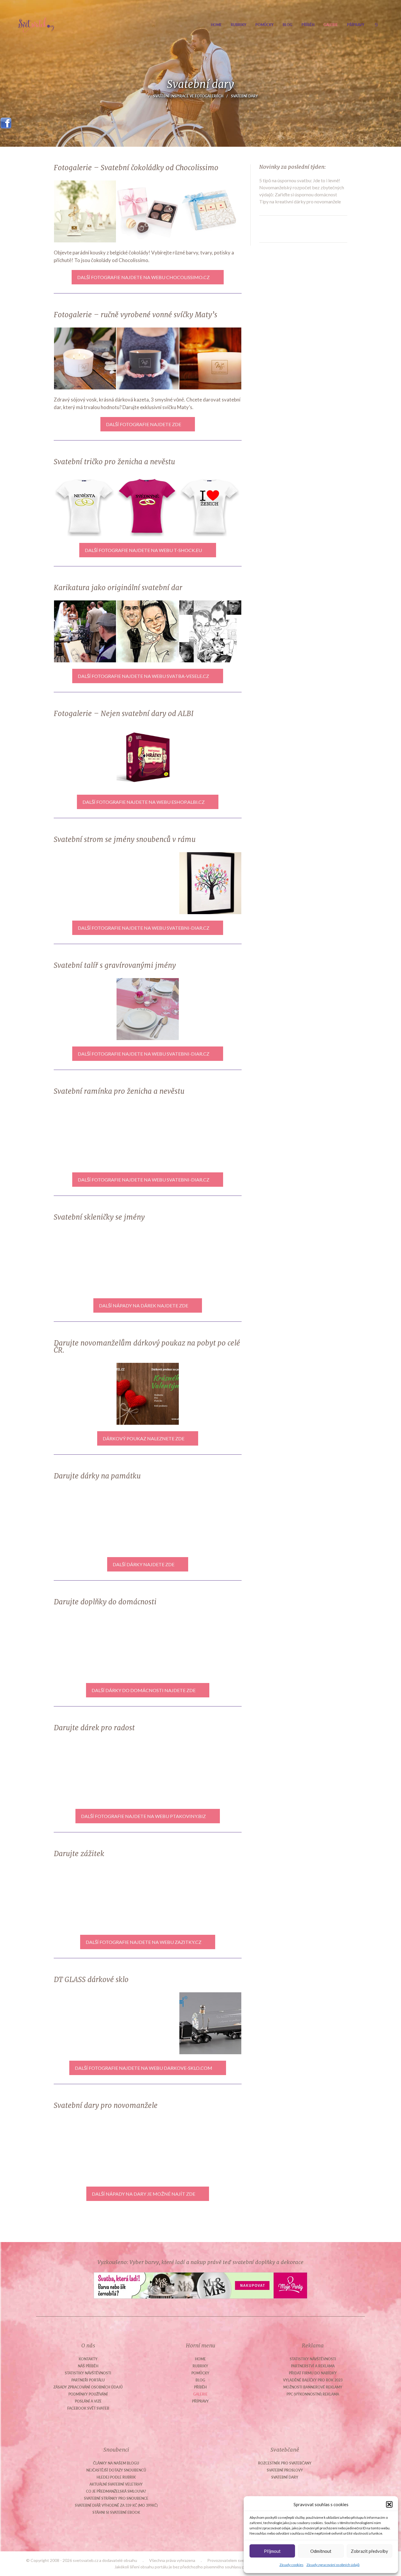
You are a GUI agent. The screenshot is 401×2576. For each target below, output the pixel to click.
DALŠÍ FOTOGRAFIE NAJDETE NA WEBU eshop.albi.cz (144, 802)
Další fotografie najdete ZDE (144, 424)
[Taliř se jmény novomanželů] (85, 1009)
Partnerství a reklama (313, 2366)
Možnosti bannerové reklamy (313, 2387)
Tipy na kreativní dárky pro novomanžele (300, 201)
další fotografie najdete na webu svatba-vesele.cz (143, 676)
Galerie (331, 25)
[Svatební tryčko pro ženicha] (210, 505)
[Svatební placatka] (210, 757)
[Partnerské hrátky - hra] (148, 757)
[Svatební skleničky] (210, 2149)
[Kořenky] (148, 1646)
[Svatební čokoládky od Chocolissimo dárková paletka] (210, 211)
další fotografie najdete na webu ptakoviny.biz (143, 1816)
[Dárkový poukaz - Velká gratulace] (85, 1394)
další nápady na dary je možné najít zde (144, 2194)
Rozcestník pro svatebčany (285, 2463)
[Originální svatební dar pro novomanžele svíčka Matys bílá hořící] (85, 358)
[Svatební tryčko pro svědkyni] (148, 505)
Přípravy (356, 25)
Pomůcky (264, 25)
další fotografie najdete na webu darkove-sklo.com (144, 2068)
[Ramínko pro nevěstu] (148, 1135)
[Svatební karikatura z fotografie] (210, 631)
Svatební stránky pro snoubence (116, 2498)
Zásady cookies (292, 2565)
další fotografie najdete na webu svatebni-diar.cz (144, 928)
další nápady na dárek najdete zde (144, 1305)
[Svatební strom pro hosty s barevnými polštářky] (148, 883)
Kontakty (88, 2359)
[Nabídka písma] (210, 1009)
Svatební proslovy (285, 2470)
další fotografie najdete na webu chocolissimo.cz (143, 277)
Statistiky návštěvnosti (88, 2373)
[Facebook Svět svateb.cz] (6, 121)
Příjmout (272, 2551)
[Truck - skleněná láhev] (210, 2023)
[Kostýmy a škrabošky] (85, 1771)
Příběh (308, 25)
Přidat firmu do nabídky (313, 2373)
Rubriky (239, 25)
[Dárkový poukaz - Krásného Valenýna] (148, 1394)
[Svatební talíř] (85, 2149)
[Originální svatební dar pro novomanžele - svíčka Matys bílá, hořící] (210, 358)
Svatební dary (285, 2477)
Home (216, 25)
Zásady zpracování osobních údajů (333, 2565)
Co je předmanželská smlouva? (116, 2491)
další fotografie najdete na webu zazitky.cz (144, 1942)
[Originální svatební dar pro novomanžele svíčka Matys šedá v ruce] (148, 358)
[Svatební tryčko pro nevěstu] (85, 505)
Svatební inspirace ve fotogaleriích (188, 96)
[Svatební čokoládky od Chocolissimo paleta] (148, 211)
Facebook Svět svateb (88, 2408)
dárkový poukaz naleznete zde (144, 1438)
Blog (288, 25)
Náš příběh (88, 2366)
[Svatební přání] (85, 757)
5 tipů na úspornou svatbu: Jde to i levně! (300, 180)
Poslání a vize (88, 2401)
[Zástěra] (85, 1646)
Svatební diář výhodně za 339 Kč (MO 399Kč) (116, 2505)
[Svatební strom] (85, 883)
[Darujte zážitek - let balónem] (148, 1897)
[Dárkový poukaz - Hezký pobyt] (210, 1394)
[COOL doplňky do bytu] (210, 1646)
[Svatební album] (148, 1520)
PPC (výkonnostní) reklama (313, 2394)
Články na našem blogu (116, 2463)
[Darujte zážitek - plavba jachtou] (85, 1897)
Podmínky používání (88, 2394)
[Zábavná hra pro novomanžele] (210, 1771)
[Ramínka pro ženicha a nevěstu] (85, 1135)
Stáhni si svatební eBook (116, 2512)
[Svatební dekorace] (148, 1771)
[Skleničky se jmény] (85, 1520)
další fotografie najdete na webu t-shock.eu (143, 550)
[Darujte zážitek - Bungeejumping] (210, 1897)
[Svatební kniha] (210, 1520)
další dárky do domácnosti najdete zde (144, 1690)
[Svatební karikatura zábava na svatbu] (85, 631)
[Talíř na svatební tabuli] (148, 1009)
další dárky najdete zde (144, 1564)
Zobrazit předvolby (369, 2551)
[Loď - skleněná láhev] (85, 2023)
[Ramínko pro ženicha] (210, 1135)
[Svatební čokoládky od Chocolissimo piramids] (85, 211)
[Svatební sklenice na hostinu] (210, 1261)
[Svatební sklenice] (148, 1261)
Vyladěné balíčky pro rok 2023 (313, 2380)
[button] (389, 2504)
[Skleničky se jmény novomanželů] (85, 1261)
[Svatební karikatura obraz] (148, 631)
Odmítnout (321, 2551)
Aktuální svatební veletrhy (116, 2484)
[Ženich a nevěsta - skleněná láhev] (148, 2023)
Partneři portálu (88, 2380)
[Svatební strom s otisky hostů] (210, 883)
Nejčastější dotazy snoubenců (116, 2470)
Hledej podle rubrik (116, 2477)
